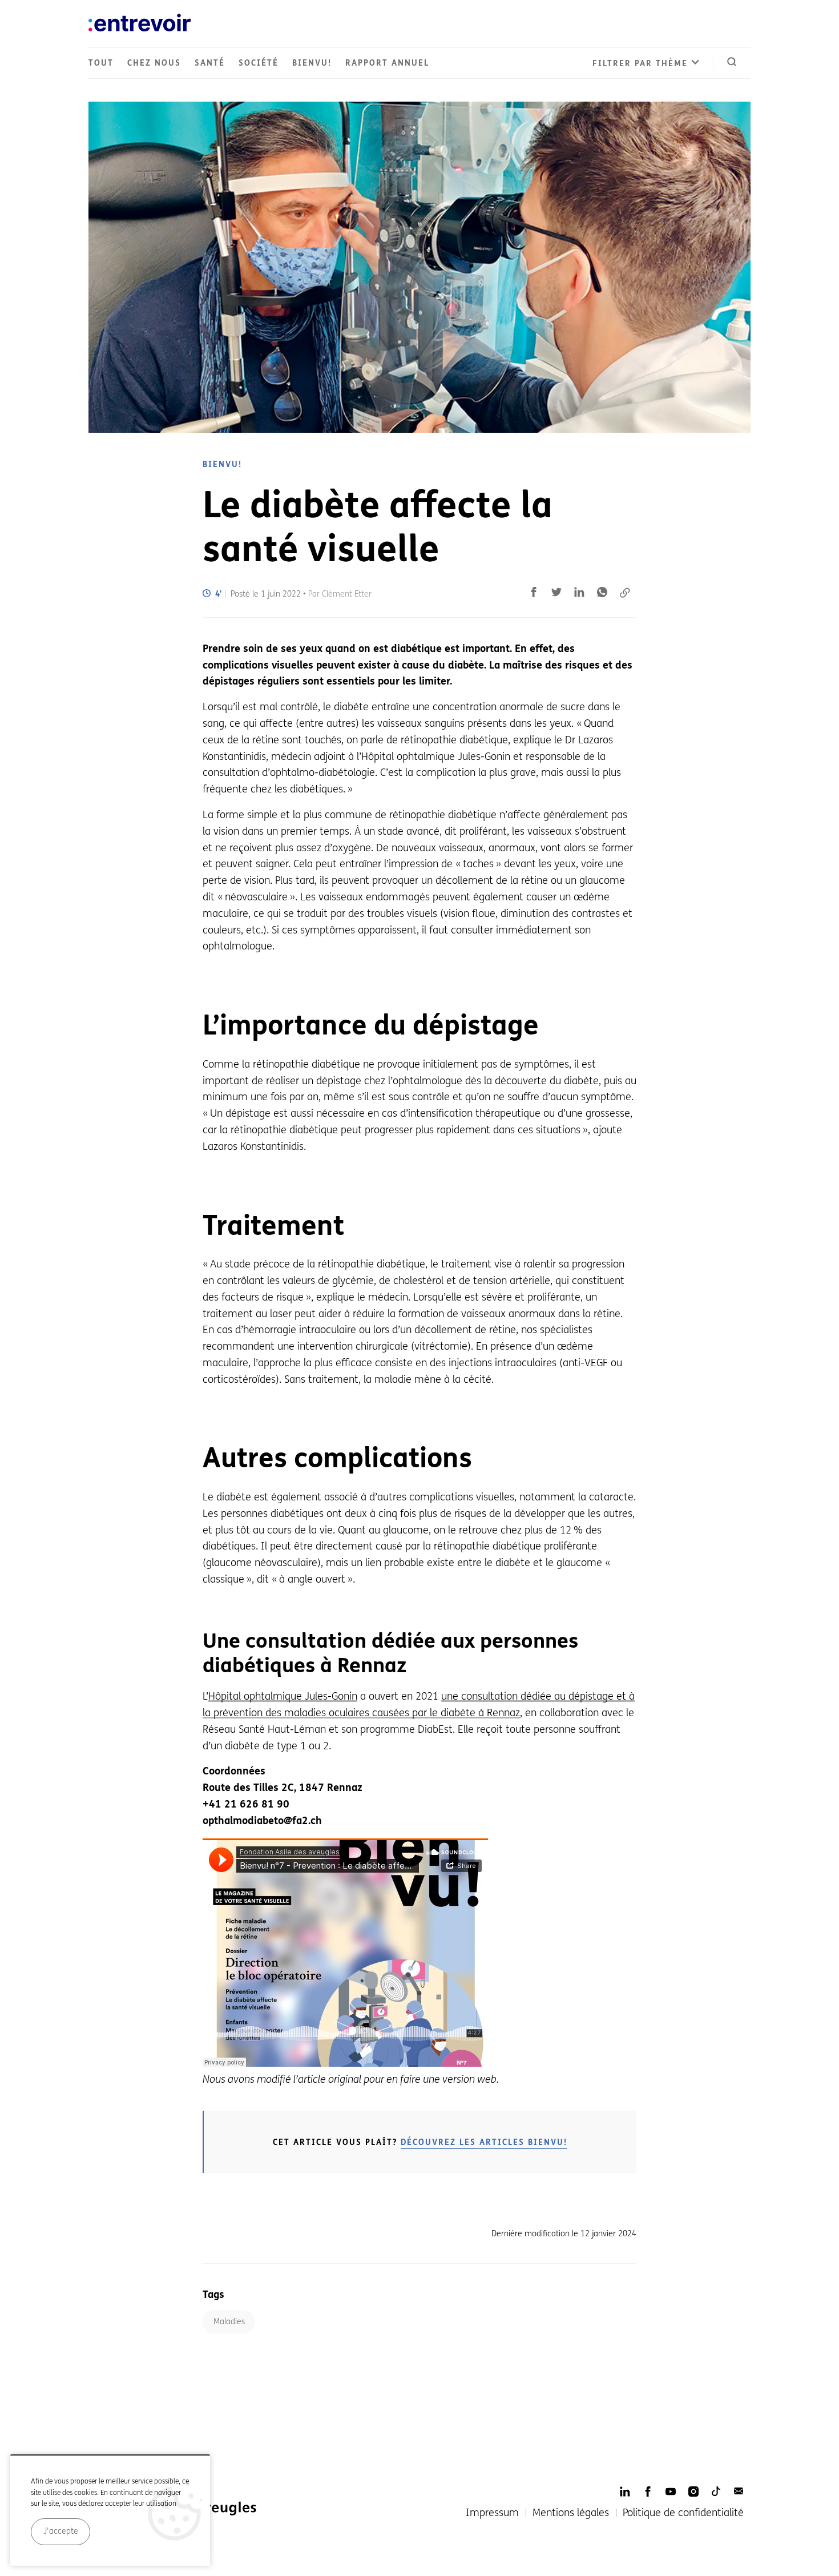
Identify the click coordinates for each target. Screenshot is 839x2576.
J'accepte (61, 2531)
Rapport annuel (387, 63)
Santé (210, 63)
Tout (101, 63)
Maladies (229, 2322)
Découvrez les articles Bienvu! (484, 2142)
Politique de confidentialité (683, 2513)
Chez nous (154, 63)
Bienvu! (312, 63)
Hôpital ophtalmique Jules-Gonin (283, 1696)
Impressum (492, 2513)
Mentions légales (571, 2513)
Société (259, 63)
